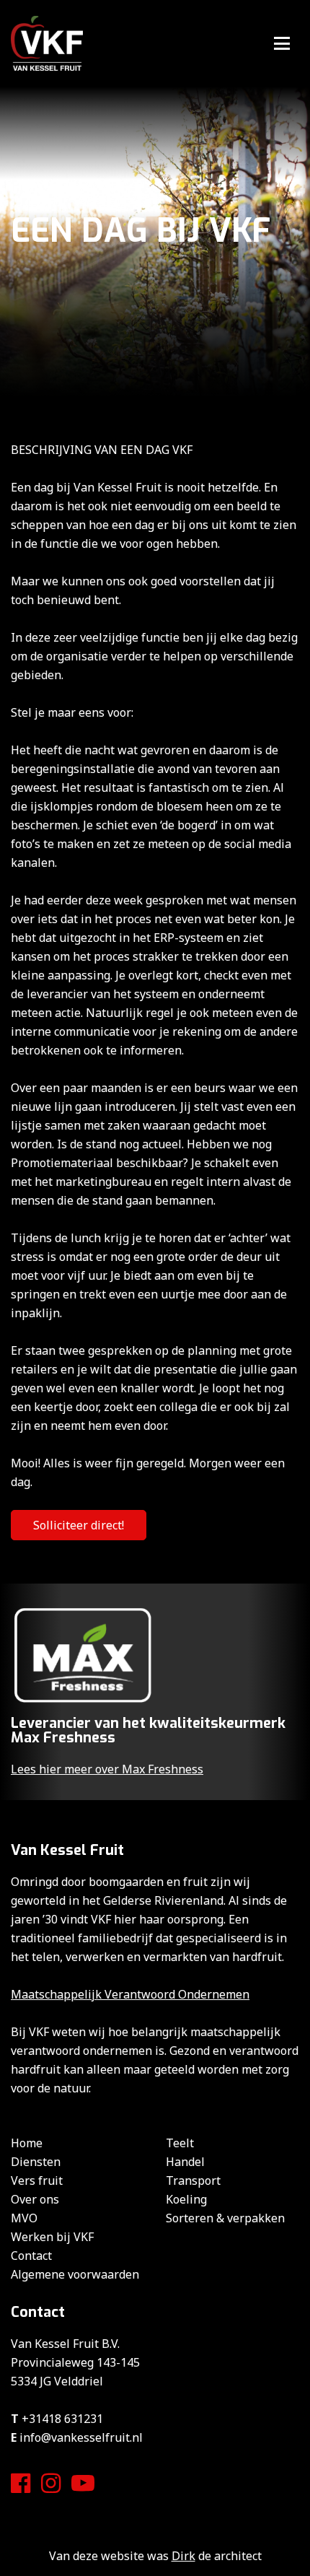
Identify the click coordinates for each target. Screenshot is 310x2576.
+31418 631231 (62, 2419)
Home (27, 2143)
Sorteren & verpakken (225, 2218)
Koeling (186, 2199)
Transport (193, 2180)
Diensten (36, 2162)
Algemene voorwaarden (75, 2274)
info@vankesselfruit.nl (81, 2437)
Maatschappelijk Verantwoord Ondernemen (130, 1994)
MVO (24, 2218)
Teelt (180, 2143)
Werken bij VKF (52, 2237)
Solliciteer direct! (79, 1525)
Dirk (183, 2556)
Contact (31, 2256)
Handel (185, 2162)
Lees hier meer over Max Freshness (107, 1769)
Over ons (35, 2199)
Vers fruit (37, 2180)
